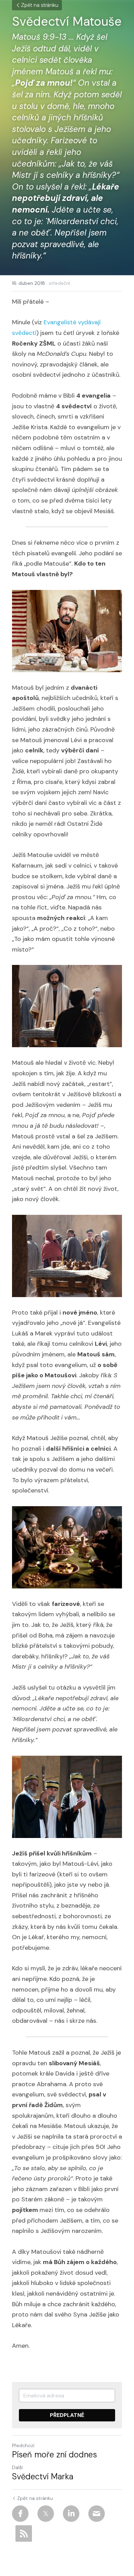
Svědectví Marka (43, 2477)
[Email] (97, 2514)
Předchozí (23, 2445)
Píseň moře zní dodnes (54, 2455)
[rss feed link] (24, 2533)
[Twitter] (46, 2514)
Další (17, 2467)
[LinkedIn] (71, 2514)
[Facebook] (20, 2514)
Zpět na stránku (40, 5)
